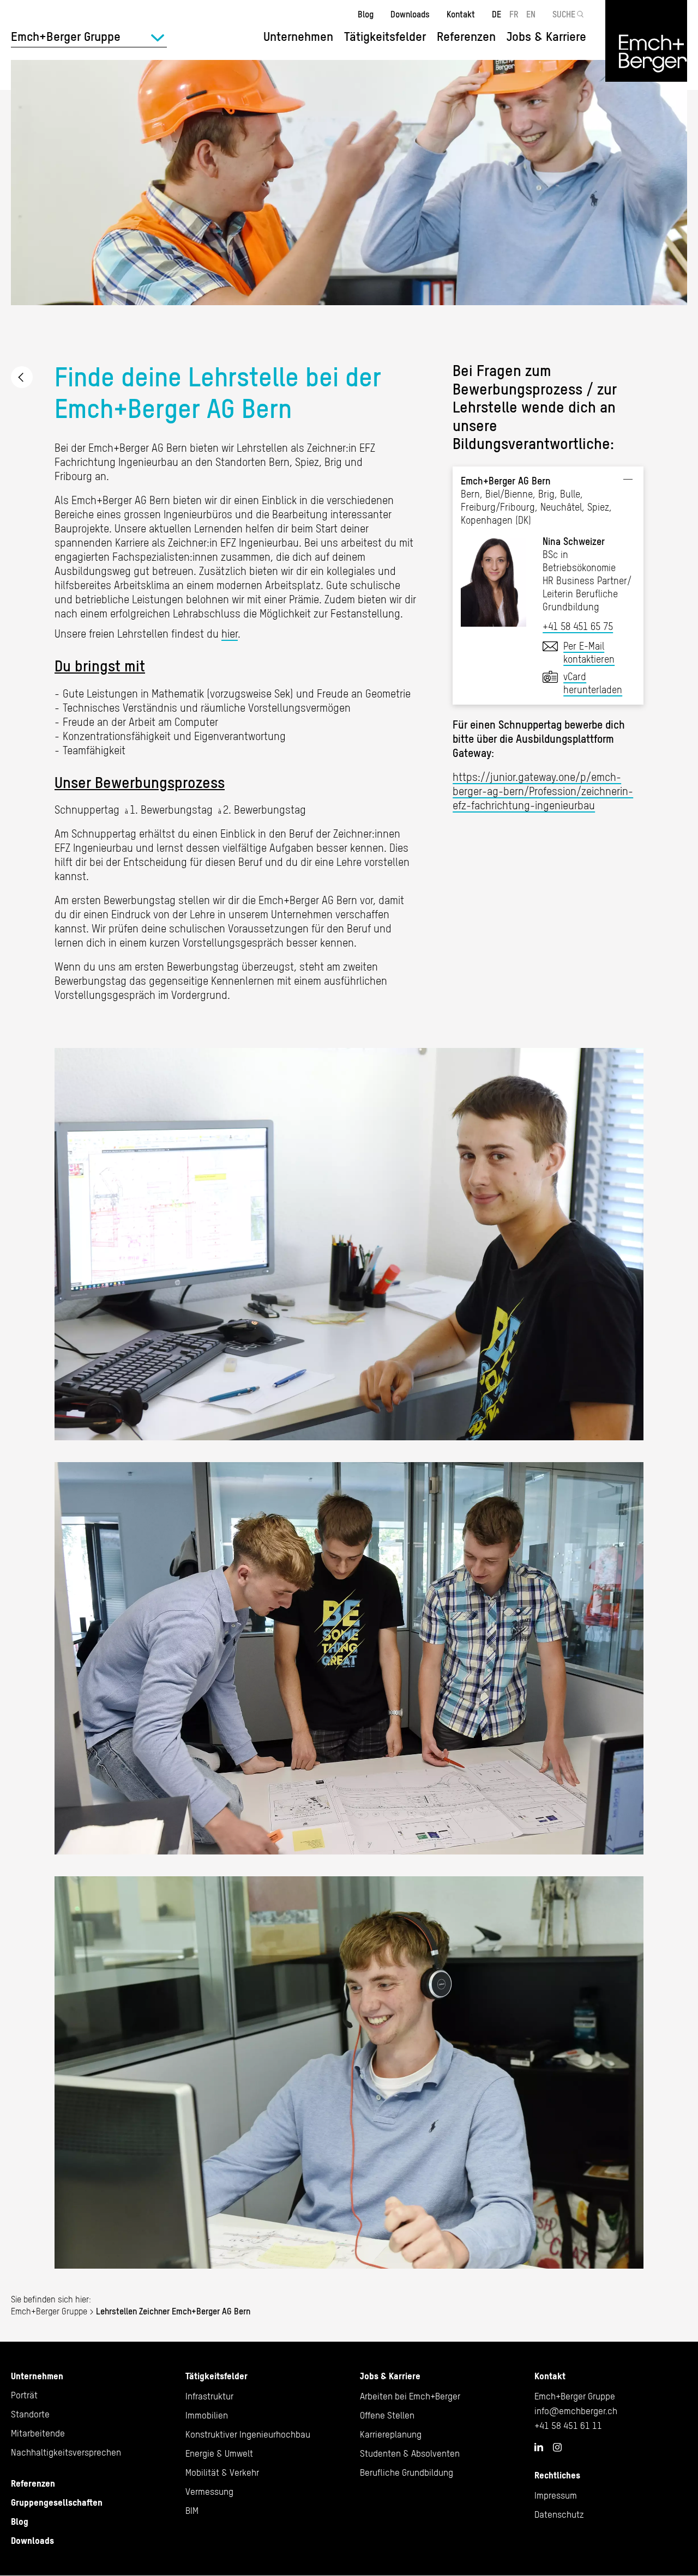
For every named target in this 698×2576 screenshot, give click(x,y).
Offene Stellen (387, 2415)
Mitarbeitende (38, 2433)
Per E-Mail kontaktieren (589, 653)
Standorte (30, 2414)
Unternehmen (37, 2376)
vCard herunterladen (593, 683)
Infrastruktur (209, 2396)
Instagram (557, 2447)
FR (514, 14)
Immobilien (207, 2415)
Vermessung (209, 2492)
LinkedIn (539, 2447)
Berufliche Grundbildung (407, 2472)
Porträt (24, 2395)
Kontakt (461, 14)
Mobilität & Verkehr (222, 2472)
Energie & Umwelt (219, 2453)
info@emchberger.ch (576, 2411)
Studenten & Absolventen (410, 2453)
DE (497, 14)
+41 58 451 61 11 (568, 2426)
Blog (366, 14)
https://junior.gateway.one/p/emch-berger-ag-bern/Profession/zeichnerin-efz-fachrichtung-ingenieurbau (543, 791)
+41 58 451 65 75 (578, 626)
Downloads (410, 14)
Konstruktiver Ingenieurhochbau (248, 2434)
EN (531, 14)
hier (230, 634)
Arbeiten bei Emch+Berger (410, 2396)
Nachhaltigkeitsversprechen (66, 2452)
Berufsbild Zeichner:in (22, 377)
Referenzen (466, 37)
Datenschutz (559, 2514)
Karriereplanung (391, 2434)
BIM (192, 2511)
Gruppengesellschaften (57, 2502)
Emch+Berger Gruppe (49, 2311)
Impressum (556, 2495)
